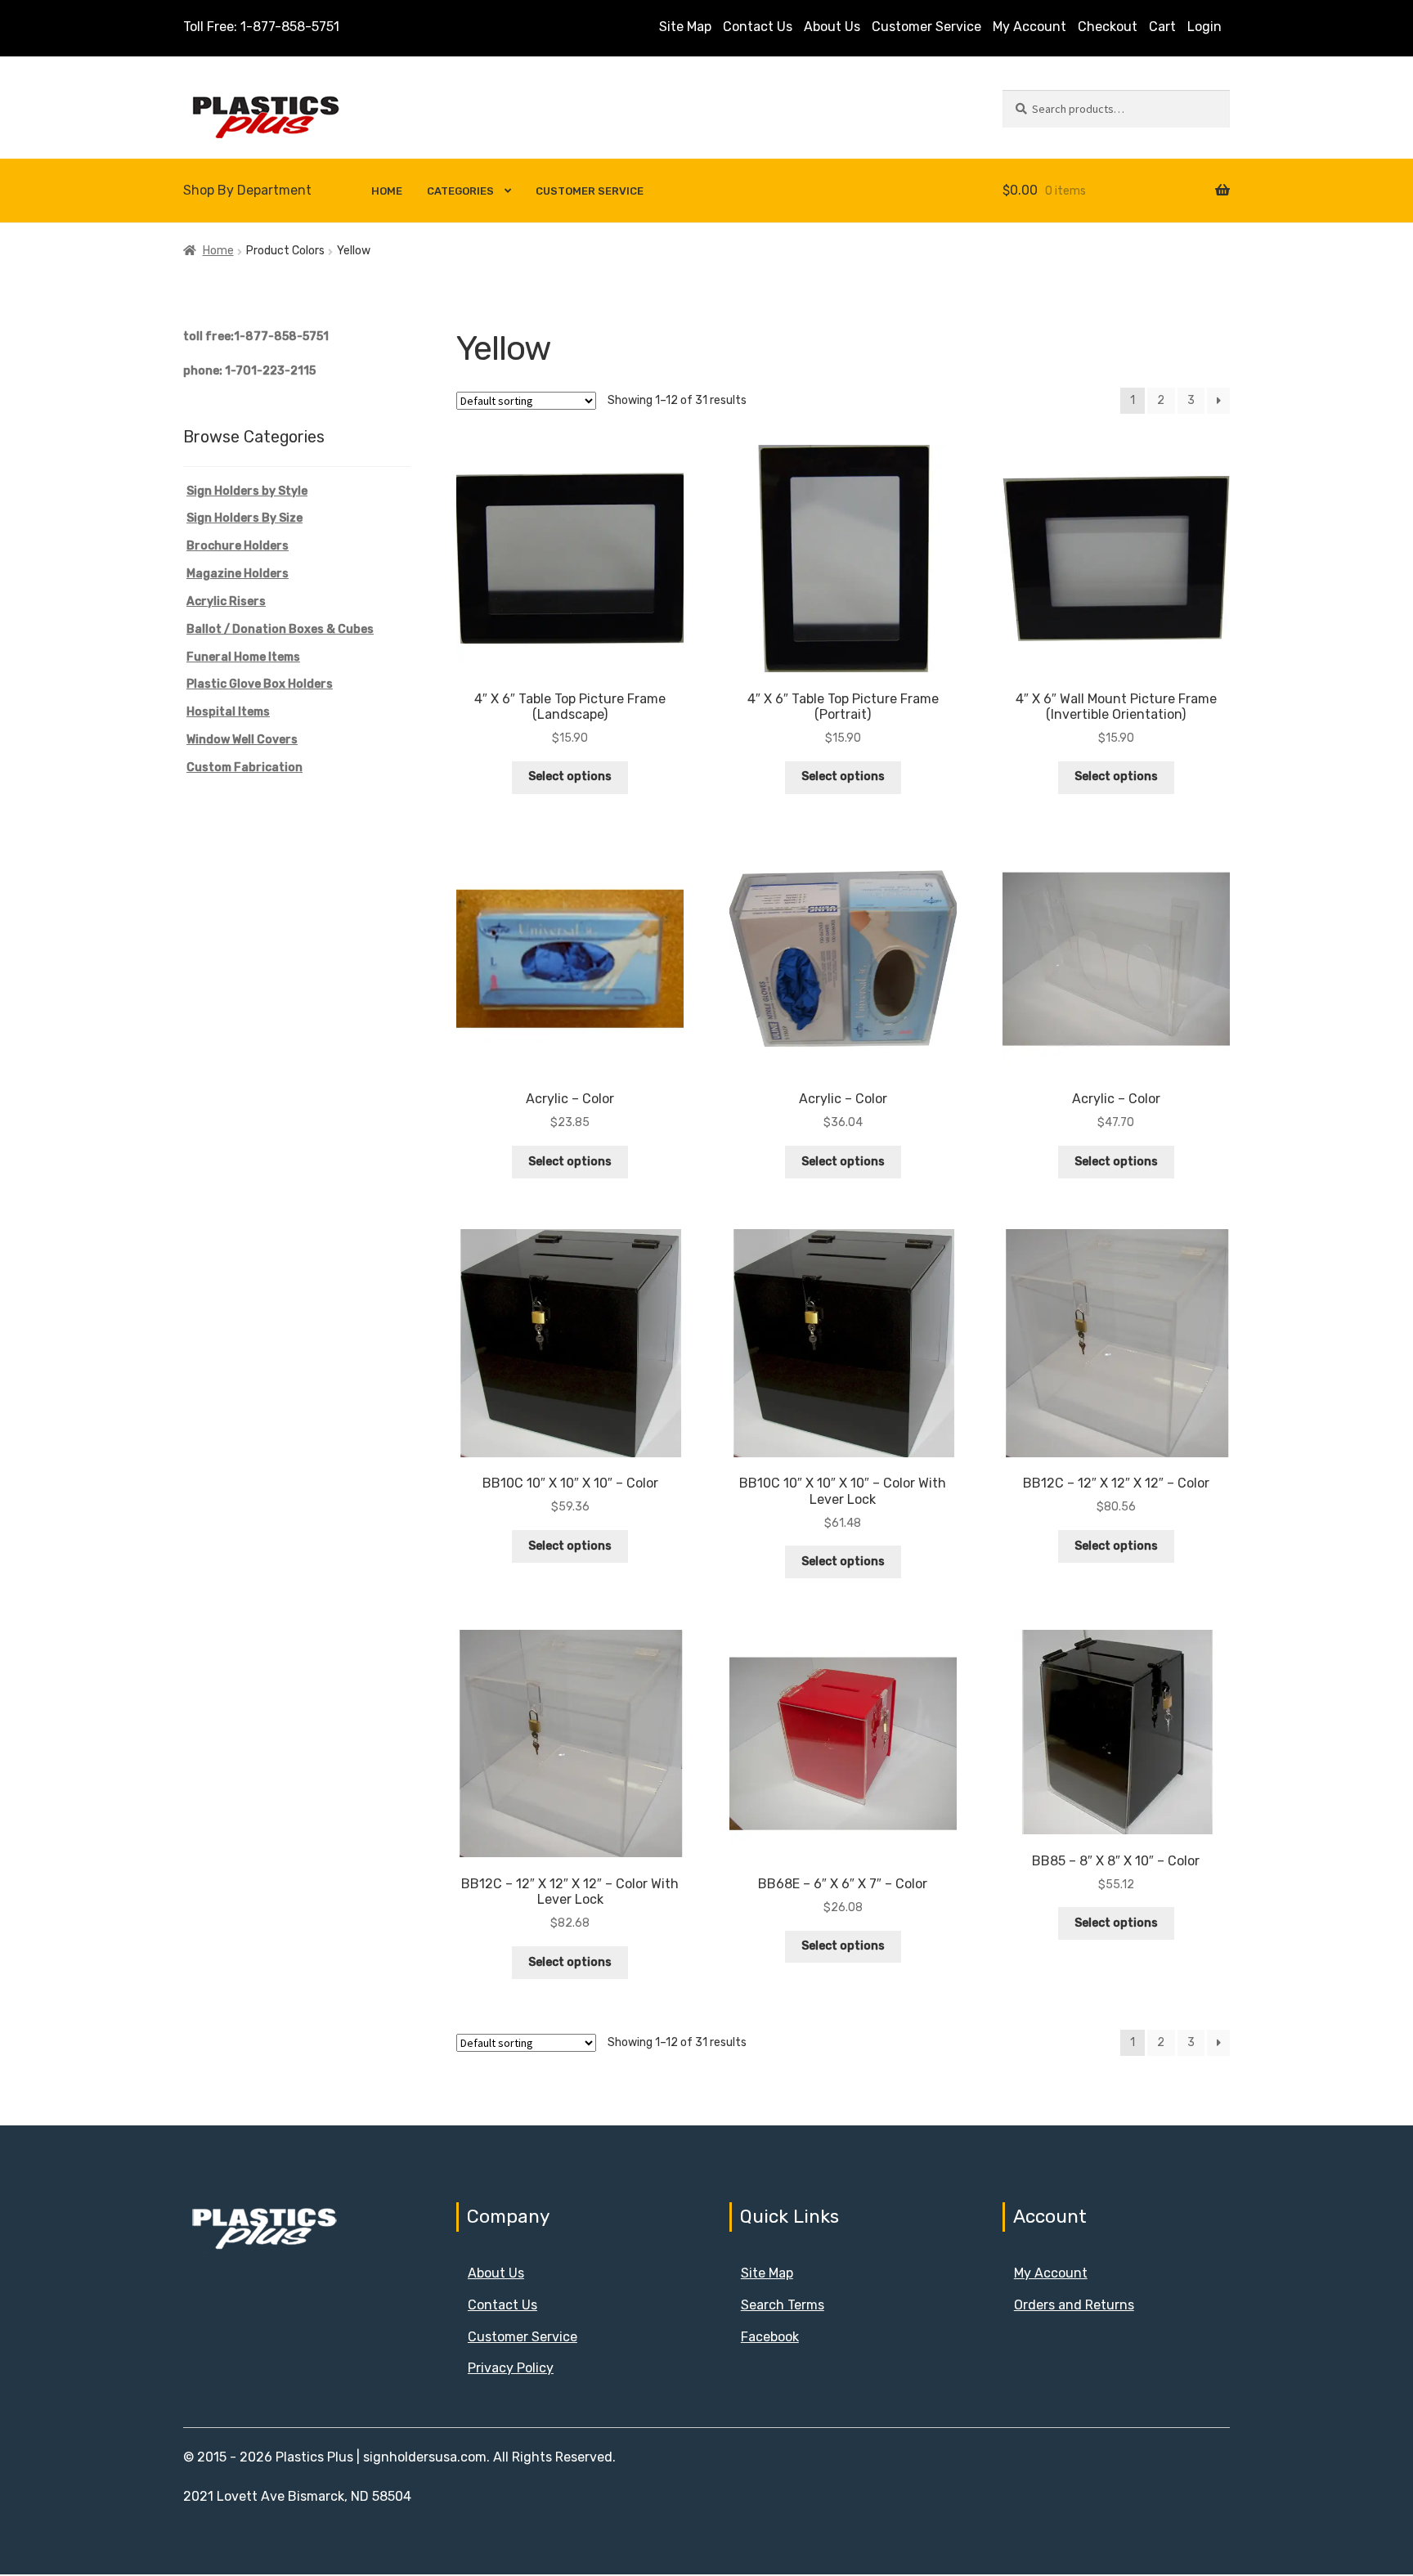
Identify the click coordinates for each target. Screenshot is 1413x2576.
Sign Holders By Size (244, 518)
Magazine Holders (238, 574)
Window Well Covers (242, 740)
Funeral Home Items (243, 657)
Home (387, 191)
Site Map (685, 27)
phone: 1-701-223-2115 (249, 371)
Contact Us (758, 27)
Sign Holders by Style (247, 491)
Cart (1162, 27)
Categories (460, 191)
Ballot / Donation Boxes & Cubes (280, 629)
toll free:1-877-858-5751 (256, 337)
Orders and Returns (1074, 2305)
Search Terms (783, 2305)
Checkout (1108, 27)
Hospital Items (228, 712)
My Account (1029, 27)
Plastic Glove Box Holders (260, 684)
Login (1204, 27)
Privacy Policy (511, 2368)
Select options (570, 776)
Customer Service (926, 27)
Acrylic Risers (226, 601)
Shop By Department (247, 190)
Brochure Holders (238, 546)
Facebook (770, 2337)
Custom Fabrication (244, 767)
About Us (832, 27)
